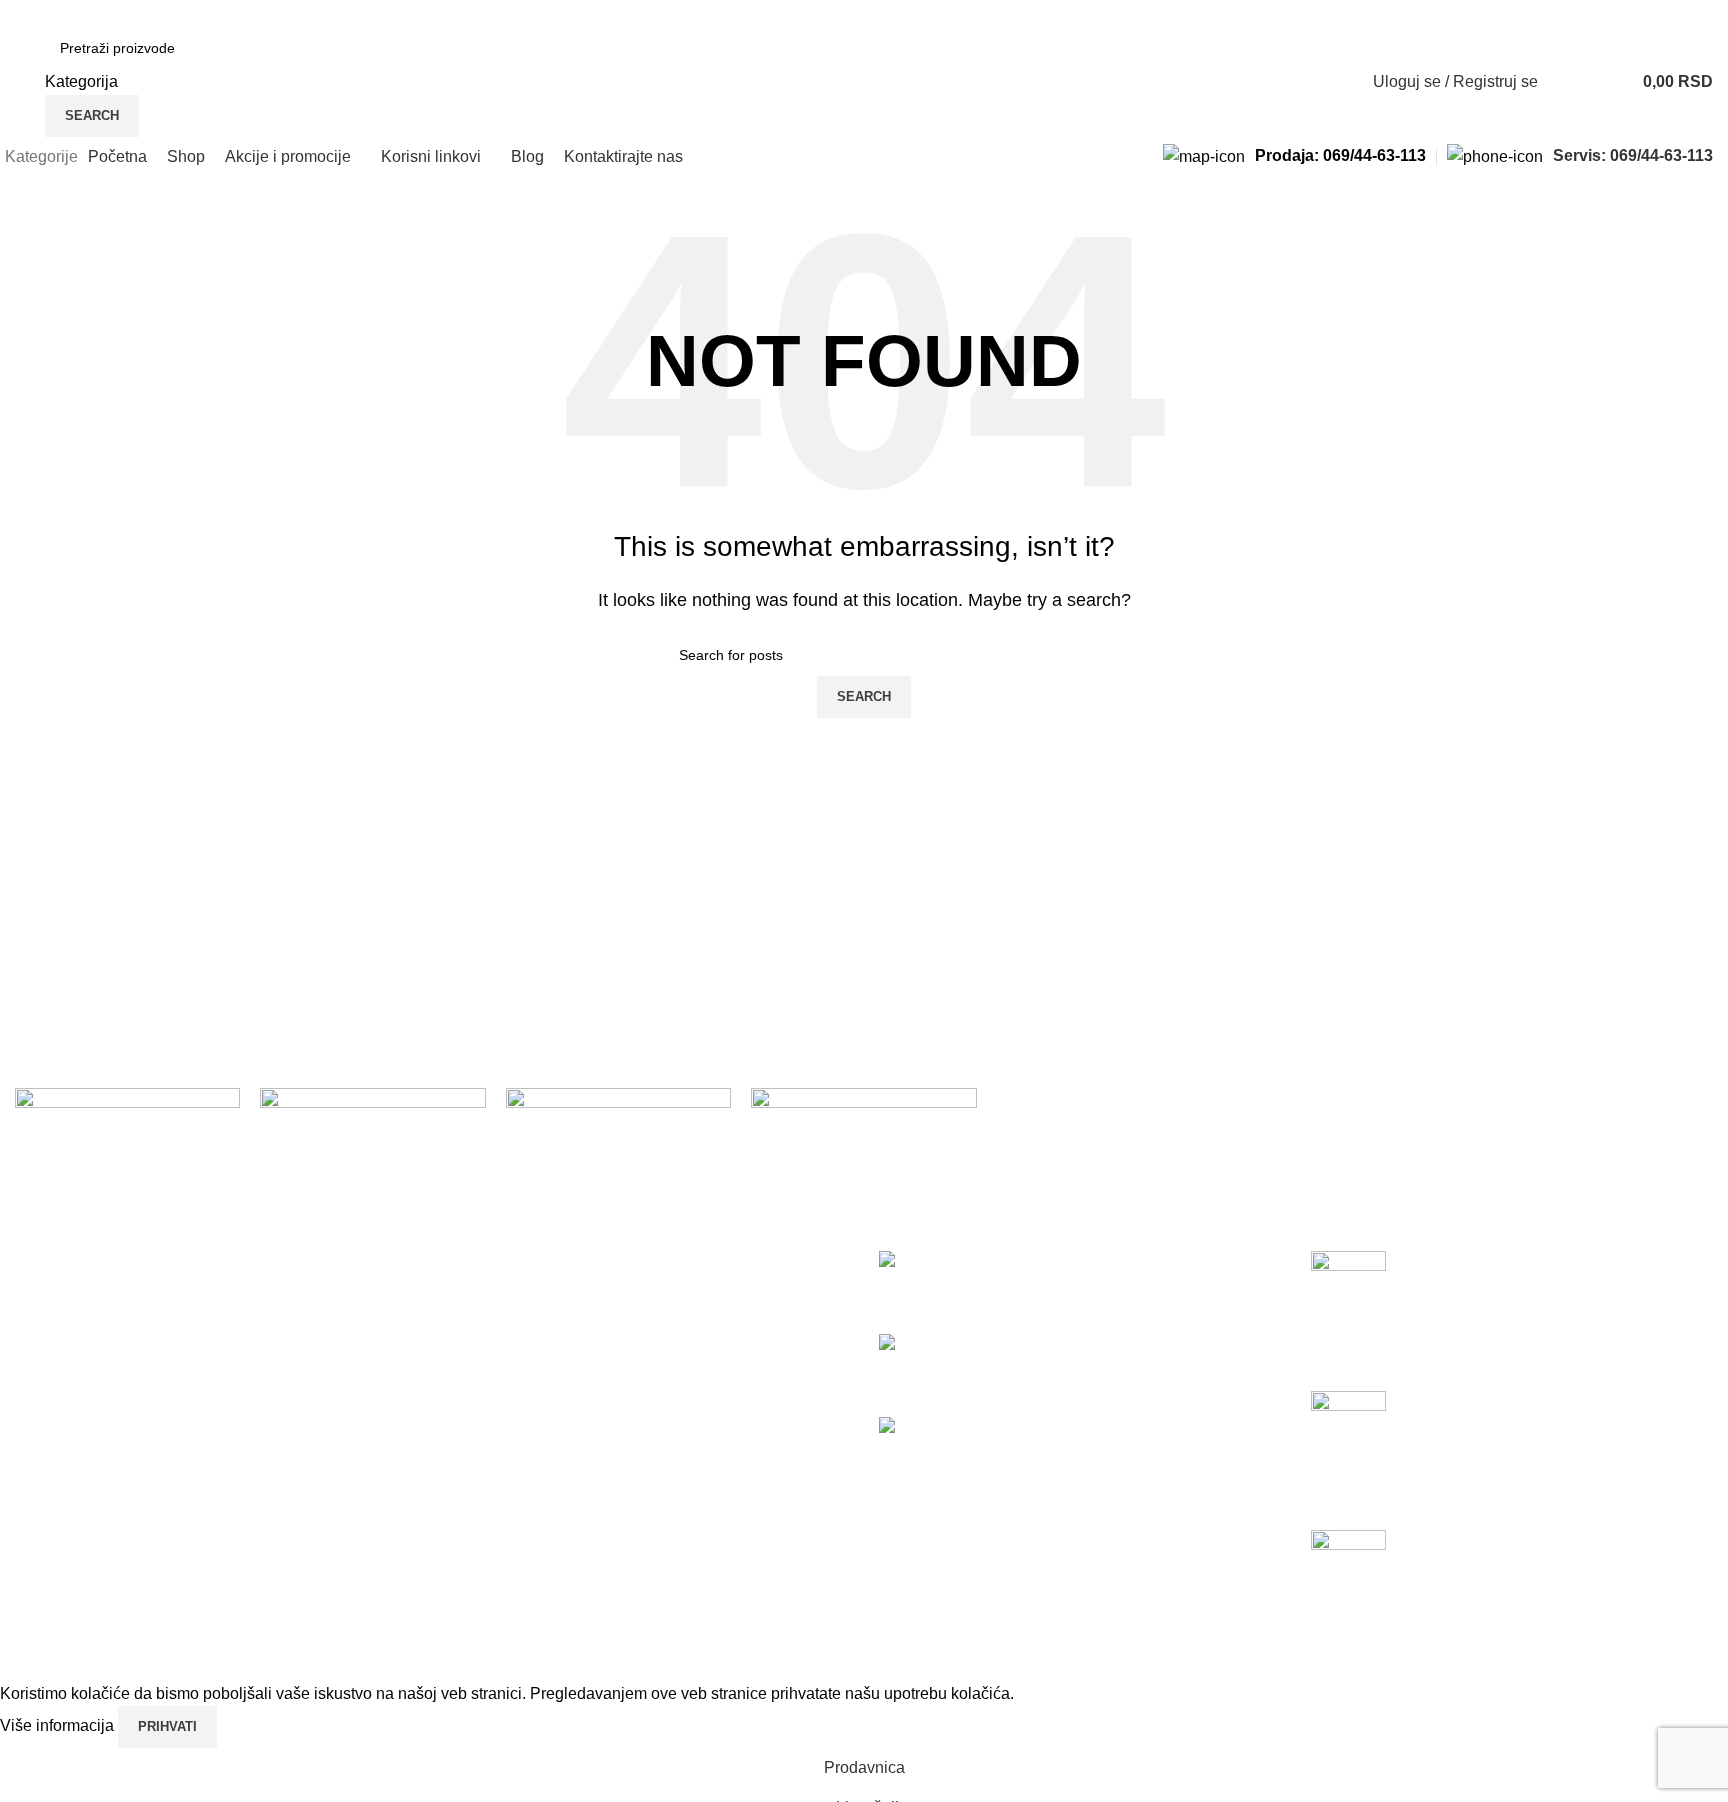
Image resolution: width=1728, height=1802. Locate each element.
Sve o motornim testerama (1403, 1600)
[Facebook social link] (26, 13)
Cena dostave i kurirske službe (556, 1336)
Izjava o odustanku (513, 1410)
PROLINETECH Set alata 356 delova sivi (1026, 1284)
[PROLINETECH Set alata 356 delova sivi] (942, 1261)
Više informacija (59, 1726)
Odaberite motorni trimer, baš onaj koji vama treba (1486, 1461)
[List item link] (216, 1487)
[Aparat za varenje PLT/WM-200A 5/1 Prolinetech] (1033, 1343)
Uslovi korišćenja (508, 1298)
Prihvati (167, 1726)
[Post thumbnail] (1348, 1279)
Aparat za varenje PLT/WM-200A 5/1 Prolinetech (1050, 1366)
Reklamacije (491, 1373)
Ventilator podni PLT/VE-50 (975, 1449)
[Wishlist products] (1566, 82)
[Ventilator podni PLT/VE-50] (995, 1426)
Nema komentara (1504, 1363)
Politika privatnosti (512, 1261)
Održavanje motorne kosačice (1416, 1321)
